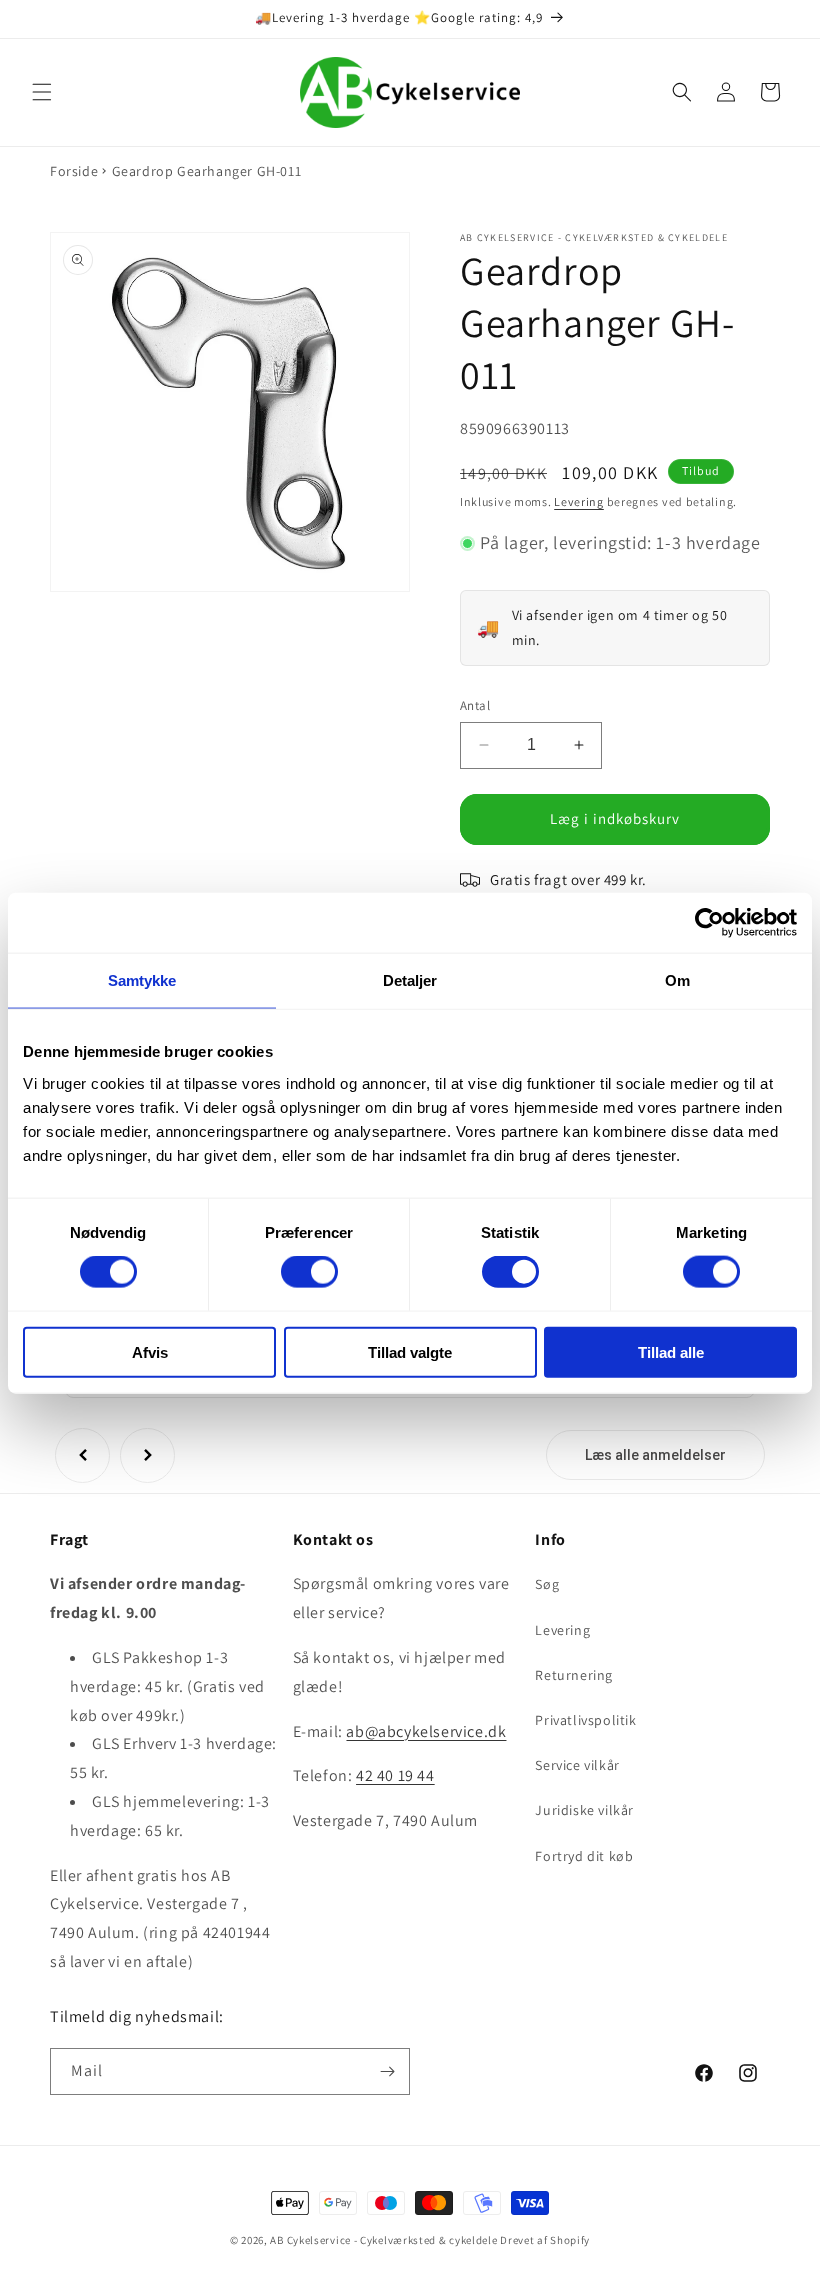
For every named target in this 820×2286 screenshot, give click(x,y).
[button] (42, 92)
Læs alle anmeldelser (655, 1455)
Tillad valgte (410, 1351)
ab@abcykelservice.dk (426, 1731)
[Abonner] (387, 2071)
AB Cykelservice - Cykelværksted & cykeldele (383, 2240)
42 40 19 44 (395, 1775)
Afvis (150, 1351)
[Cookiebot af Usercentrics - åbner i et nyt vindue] (709, 923)
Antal (475, 705)
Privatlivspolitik (585, 1720)
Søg (547, 1584)
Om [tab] (677, 980)
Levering (579, 501)
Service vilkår (577, 1765)
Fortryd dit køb (584, 1856)
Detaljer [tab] (410, 980)
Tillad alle (671, 1351)
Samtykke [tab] (142, 980)
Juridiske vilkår (584, 1810)
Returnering (574, 1675)
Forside (74, 171)
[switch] (309, 1272)
